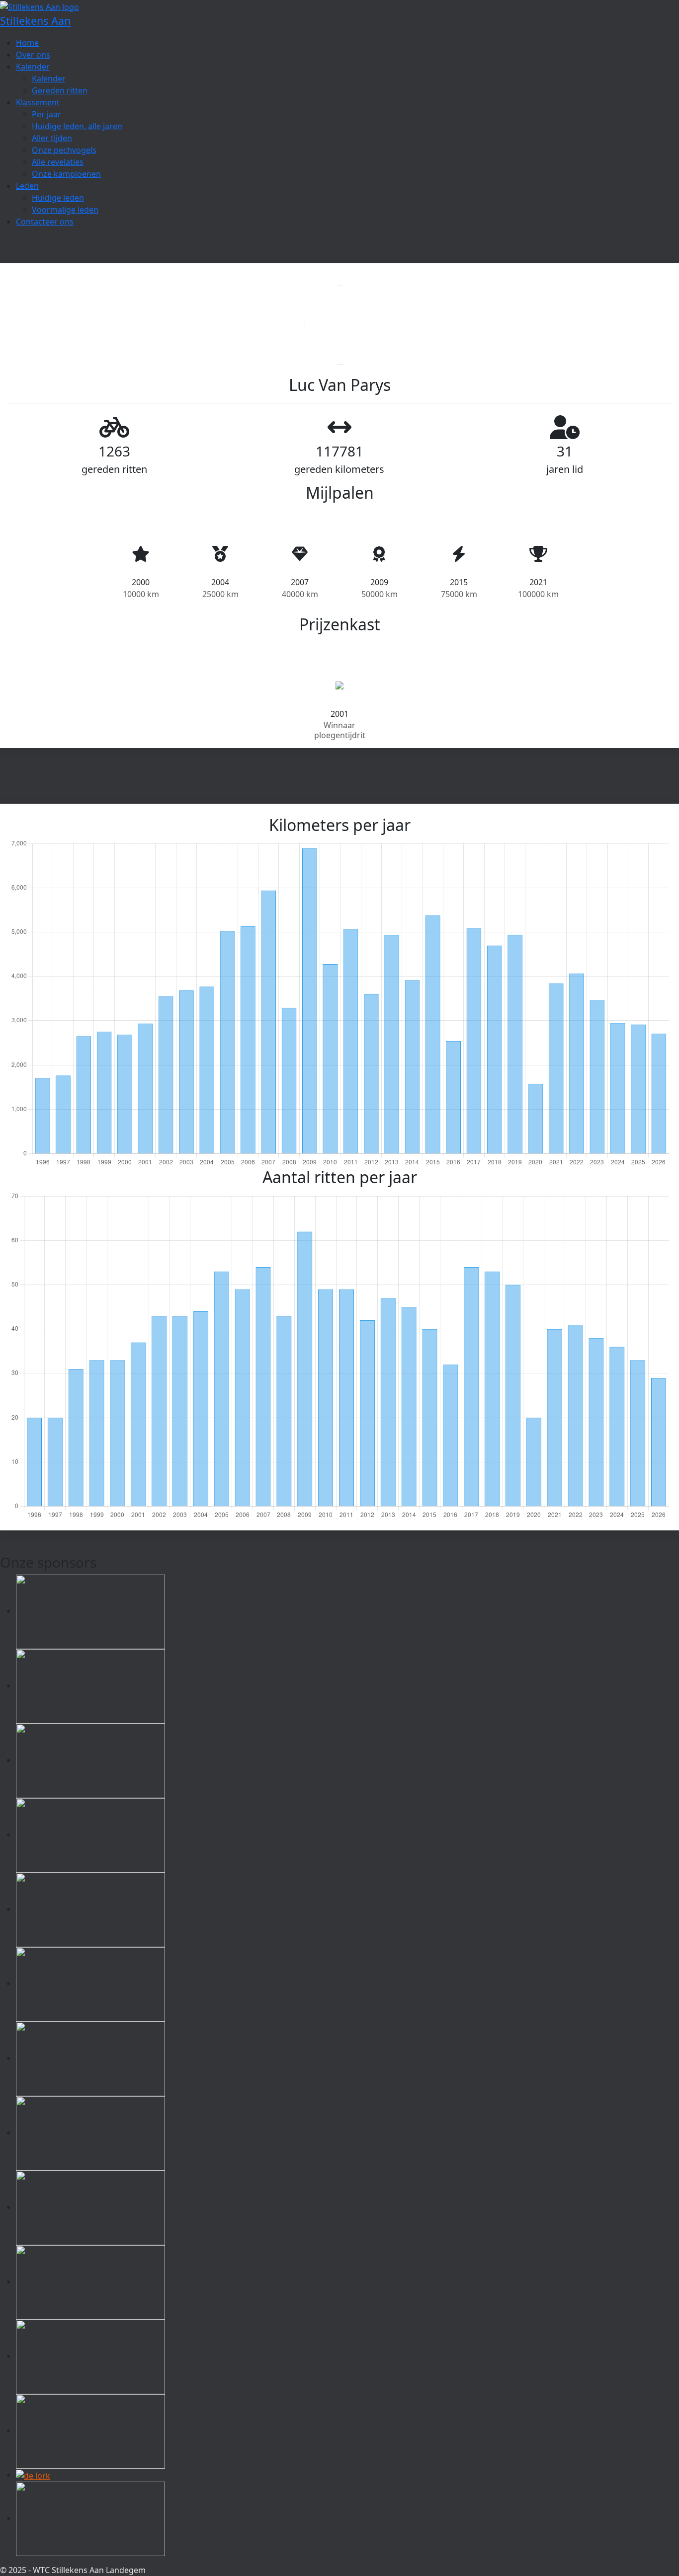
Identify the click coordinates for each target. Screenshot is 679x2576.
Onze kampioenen (66, 174)
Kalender (33, 67)
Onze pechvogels (64, 150)
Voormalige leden (65, 210)
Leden (27, 186)
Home (27, 43)
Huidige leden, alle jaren (77, 126)
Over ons (33, 55)
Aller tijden (52, 138)
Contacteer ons (45, 222)
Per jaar (46, 114)
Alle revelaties (58, 162)
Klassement (38, 102)
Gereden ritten (60, 90)
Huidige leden (58, 198)
